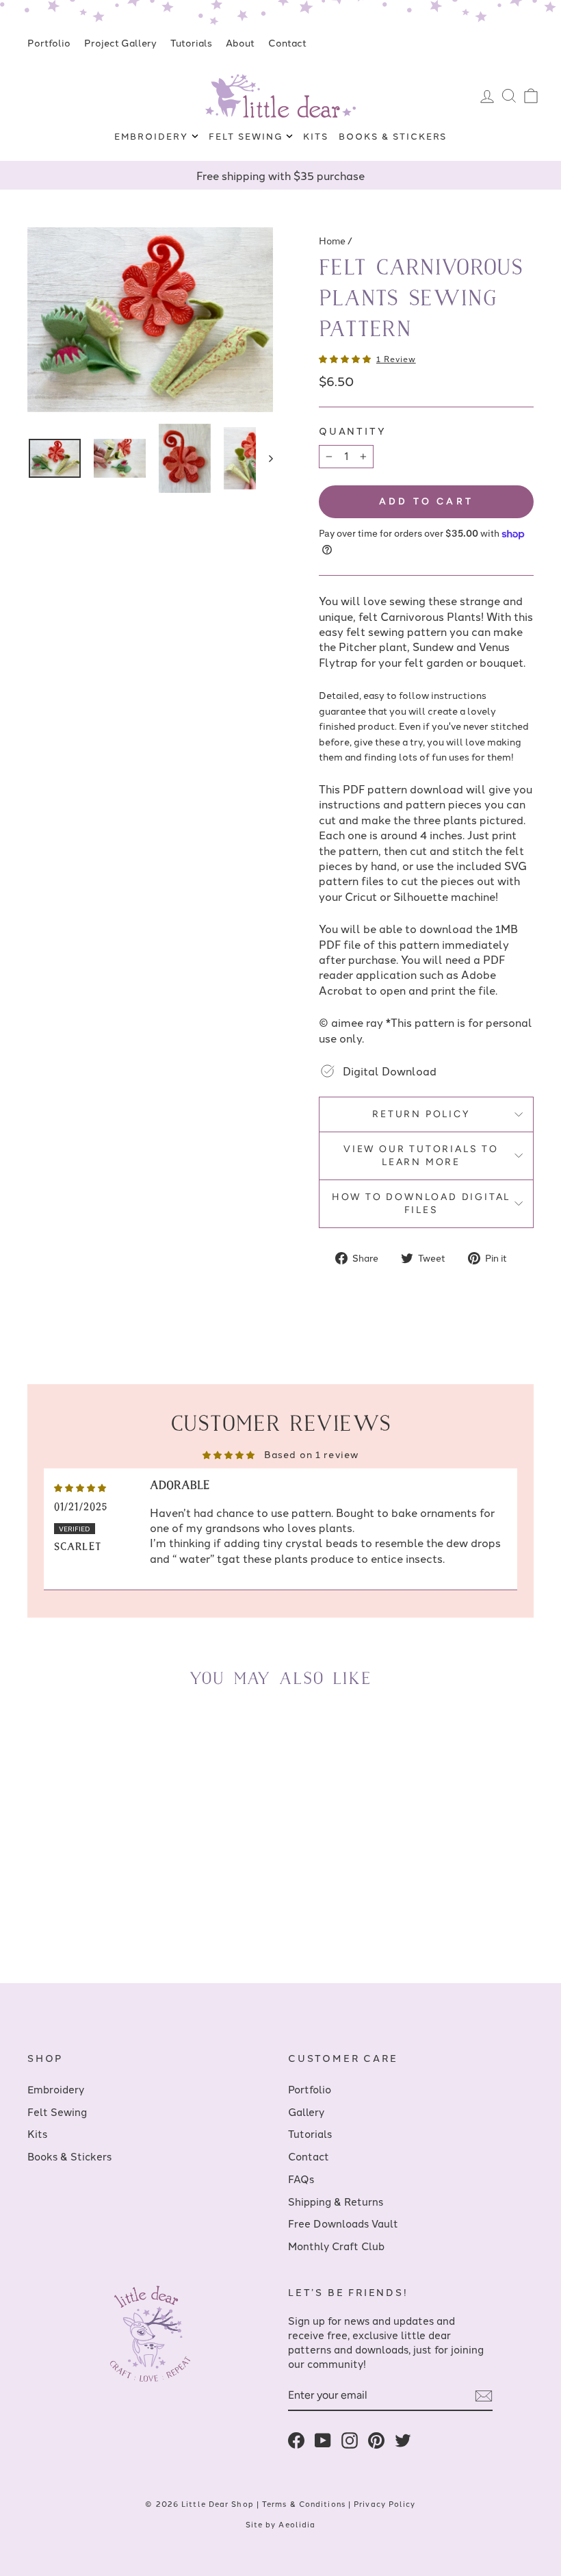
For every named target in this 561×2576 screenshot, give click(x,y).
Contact (287, 42)
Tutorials (191, 42)
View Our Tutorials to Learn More (421, 1156)
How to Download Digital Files (421, 1204)
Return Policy (421, 1114)
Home (332, 240)
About (240, 42)
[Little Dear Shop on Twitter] (403, 2440)
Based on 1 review (311, 1454)
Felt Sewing (247, 136)
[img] (80, 1486)
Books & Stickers (393, 136)
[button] (346, 358)
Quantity (352, 431)
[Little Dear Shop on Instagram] (350, 2440)
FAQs (301, 2179)
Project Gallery (120, 42)
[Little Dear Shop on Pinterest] (376, 2440)
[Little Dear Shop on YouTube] (323, 2440)
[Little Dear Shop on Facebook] (296, 2440)
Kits (316, 136)
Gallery (306, 2112)
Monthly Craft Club (336, 2246)
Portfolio (49, 42)
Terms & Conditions (304, 2503)
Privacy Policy (384, 2503)
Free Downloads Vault (343, 2223)
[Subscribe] (484, 2396)
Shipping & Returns (336, 2201)
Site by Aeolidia (281, 2524)
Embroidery (153, 136)
